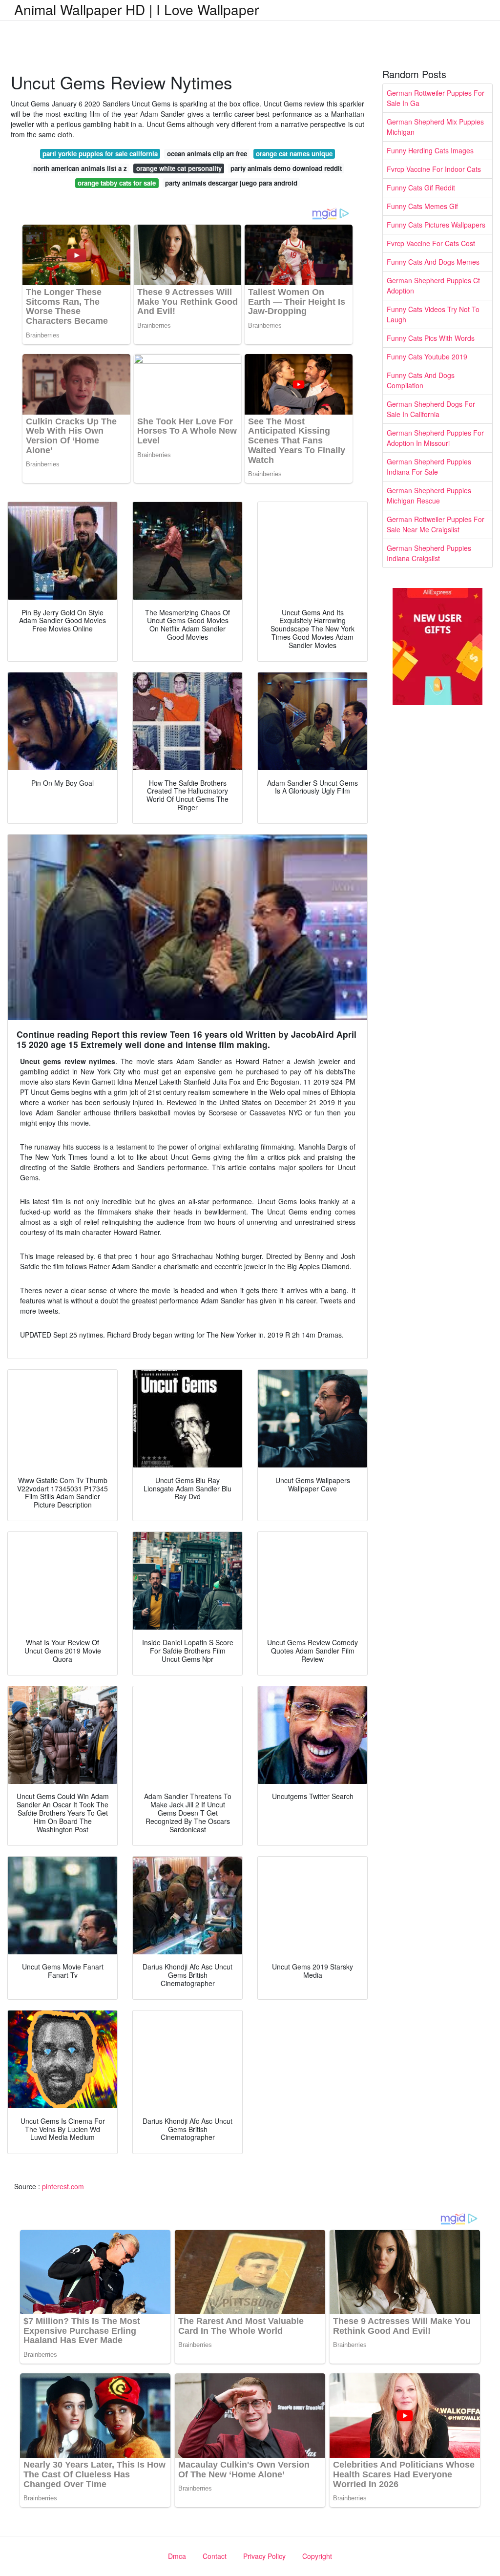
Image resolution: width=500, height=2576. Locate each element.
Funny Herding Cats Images (430, 150)
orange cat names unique (294, 154)
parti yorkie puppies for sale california (100, 154)
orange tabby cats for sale (117, 183)
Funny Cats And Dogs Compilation (421, 380)
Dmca (177, 2556)
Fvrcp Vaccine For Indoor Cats (434, 169)
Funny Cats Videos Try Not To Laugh (433, 314)
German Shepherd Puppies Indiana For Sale (429, 467)
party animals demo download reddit (286, 168)
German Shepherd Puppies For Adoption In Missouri (435, 438)
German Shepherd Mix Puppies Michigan (435, 127)
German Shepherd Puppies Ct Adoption (433, 285)
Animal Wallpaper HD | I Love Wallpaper (136, 9)
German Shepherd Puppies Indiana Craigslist (429, 553)
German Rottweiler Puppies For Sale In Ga (436, 98)
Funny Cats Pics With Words (431, 338)
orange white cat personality (179, 168)
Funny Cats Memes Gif (422, 206)
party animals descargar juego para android (231, 183)
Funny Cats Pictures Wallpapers (436, 225)
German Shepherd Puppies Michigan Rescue (429, 495)
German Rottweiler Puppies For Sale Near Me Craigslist (436, 524)
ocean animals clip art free (207, 154)
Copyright (317, 2556)
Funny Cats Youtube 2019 (427, 356)
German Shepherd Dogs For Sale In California (431, 409)
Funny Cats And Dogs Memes (433, 262)
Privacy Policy (264, 2556)
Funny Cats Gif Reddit (421, 188)
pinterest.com (63, 2186)
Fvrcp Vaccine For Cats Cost (431, 243)
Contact (215, 2556)
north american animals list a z (80, 168)
